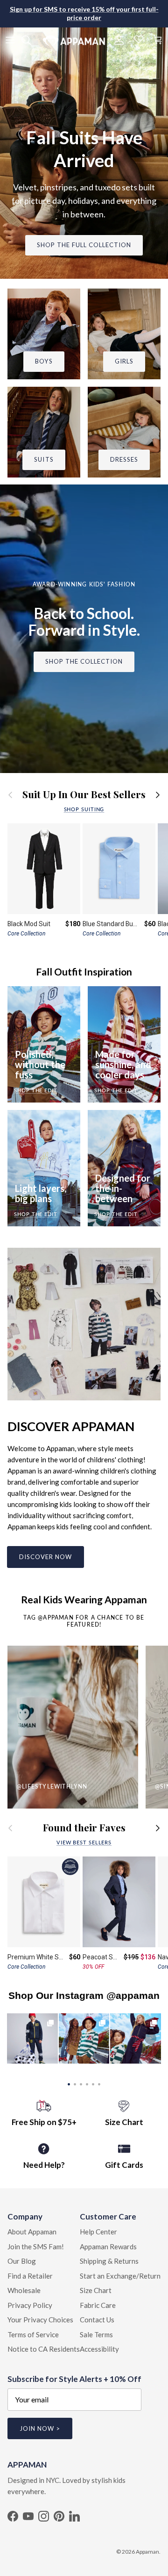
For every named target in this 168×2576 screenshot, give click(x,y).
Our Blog (22, 2261)
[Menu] (10, 40)
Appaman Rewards (108, 2246)
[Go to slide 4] (87, 2083)
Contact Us (97, 2320)
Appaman (147, 2552)
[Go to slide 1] (69, 2083)
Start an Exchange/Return (120, 2276)
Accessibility (99, 2349)
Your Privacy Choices (40, 2320)
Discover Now (45, 1557)
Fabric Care (98, 2305)
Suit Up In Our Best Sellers (84, 795)
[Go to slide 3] (81, 2083)
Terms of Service (33, 2334)
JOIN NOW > (40, 2428)
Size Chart (96, 2290)
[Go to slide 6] (99, 2083)
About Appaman (32, 2232)
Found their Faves (84, 1828)
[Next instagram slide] (150, 2038)
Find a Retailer (30, 2276)
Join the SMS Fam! (36, 2246)
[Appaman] (74, 40)
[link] (32, 2039)
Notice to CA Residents (44, 2349)
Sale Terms (96, 2334)
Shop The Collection (84, 661)
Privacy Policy (30, 2305)
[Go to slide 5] (93, 2083)
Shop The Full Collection (84, 245)
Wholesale (24, 2290)
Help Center (98, 2232)
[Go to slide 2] (75, 2083)
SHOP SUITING (84, 809)
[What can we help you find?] (31, 40)
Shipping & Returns (109, 2261)
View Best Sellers (84, 1842)
